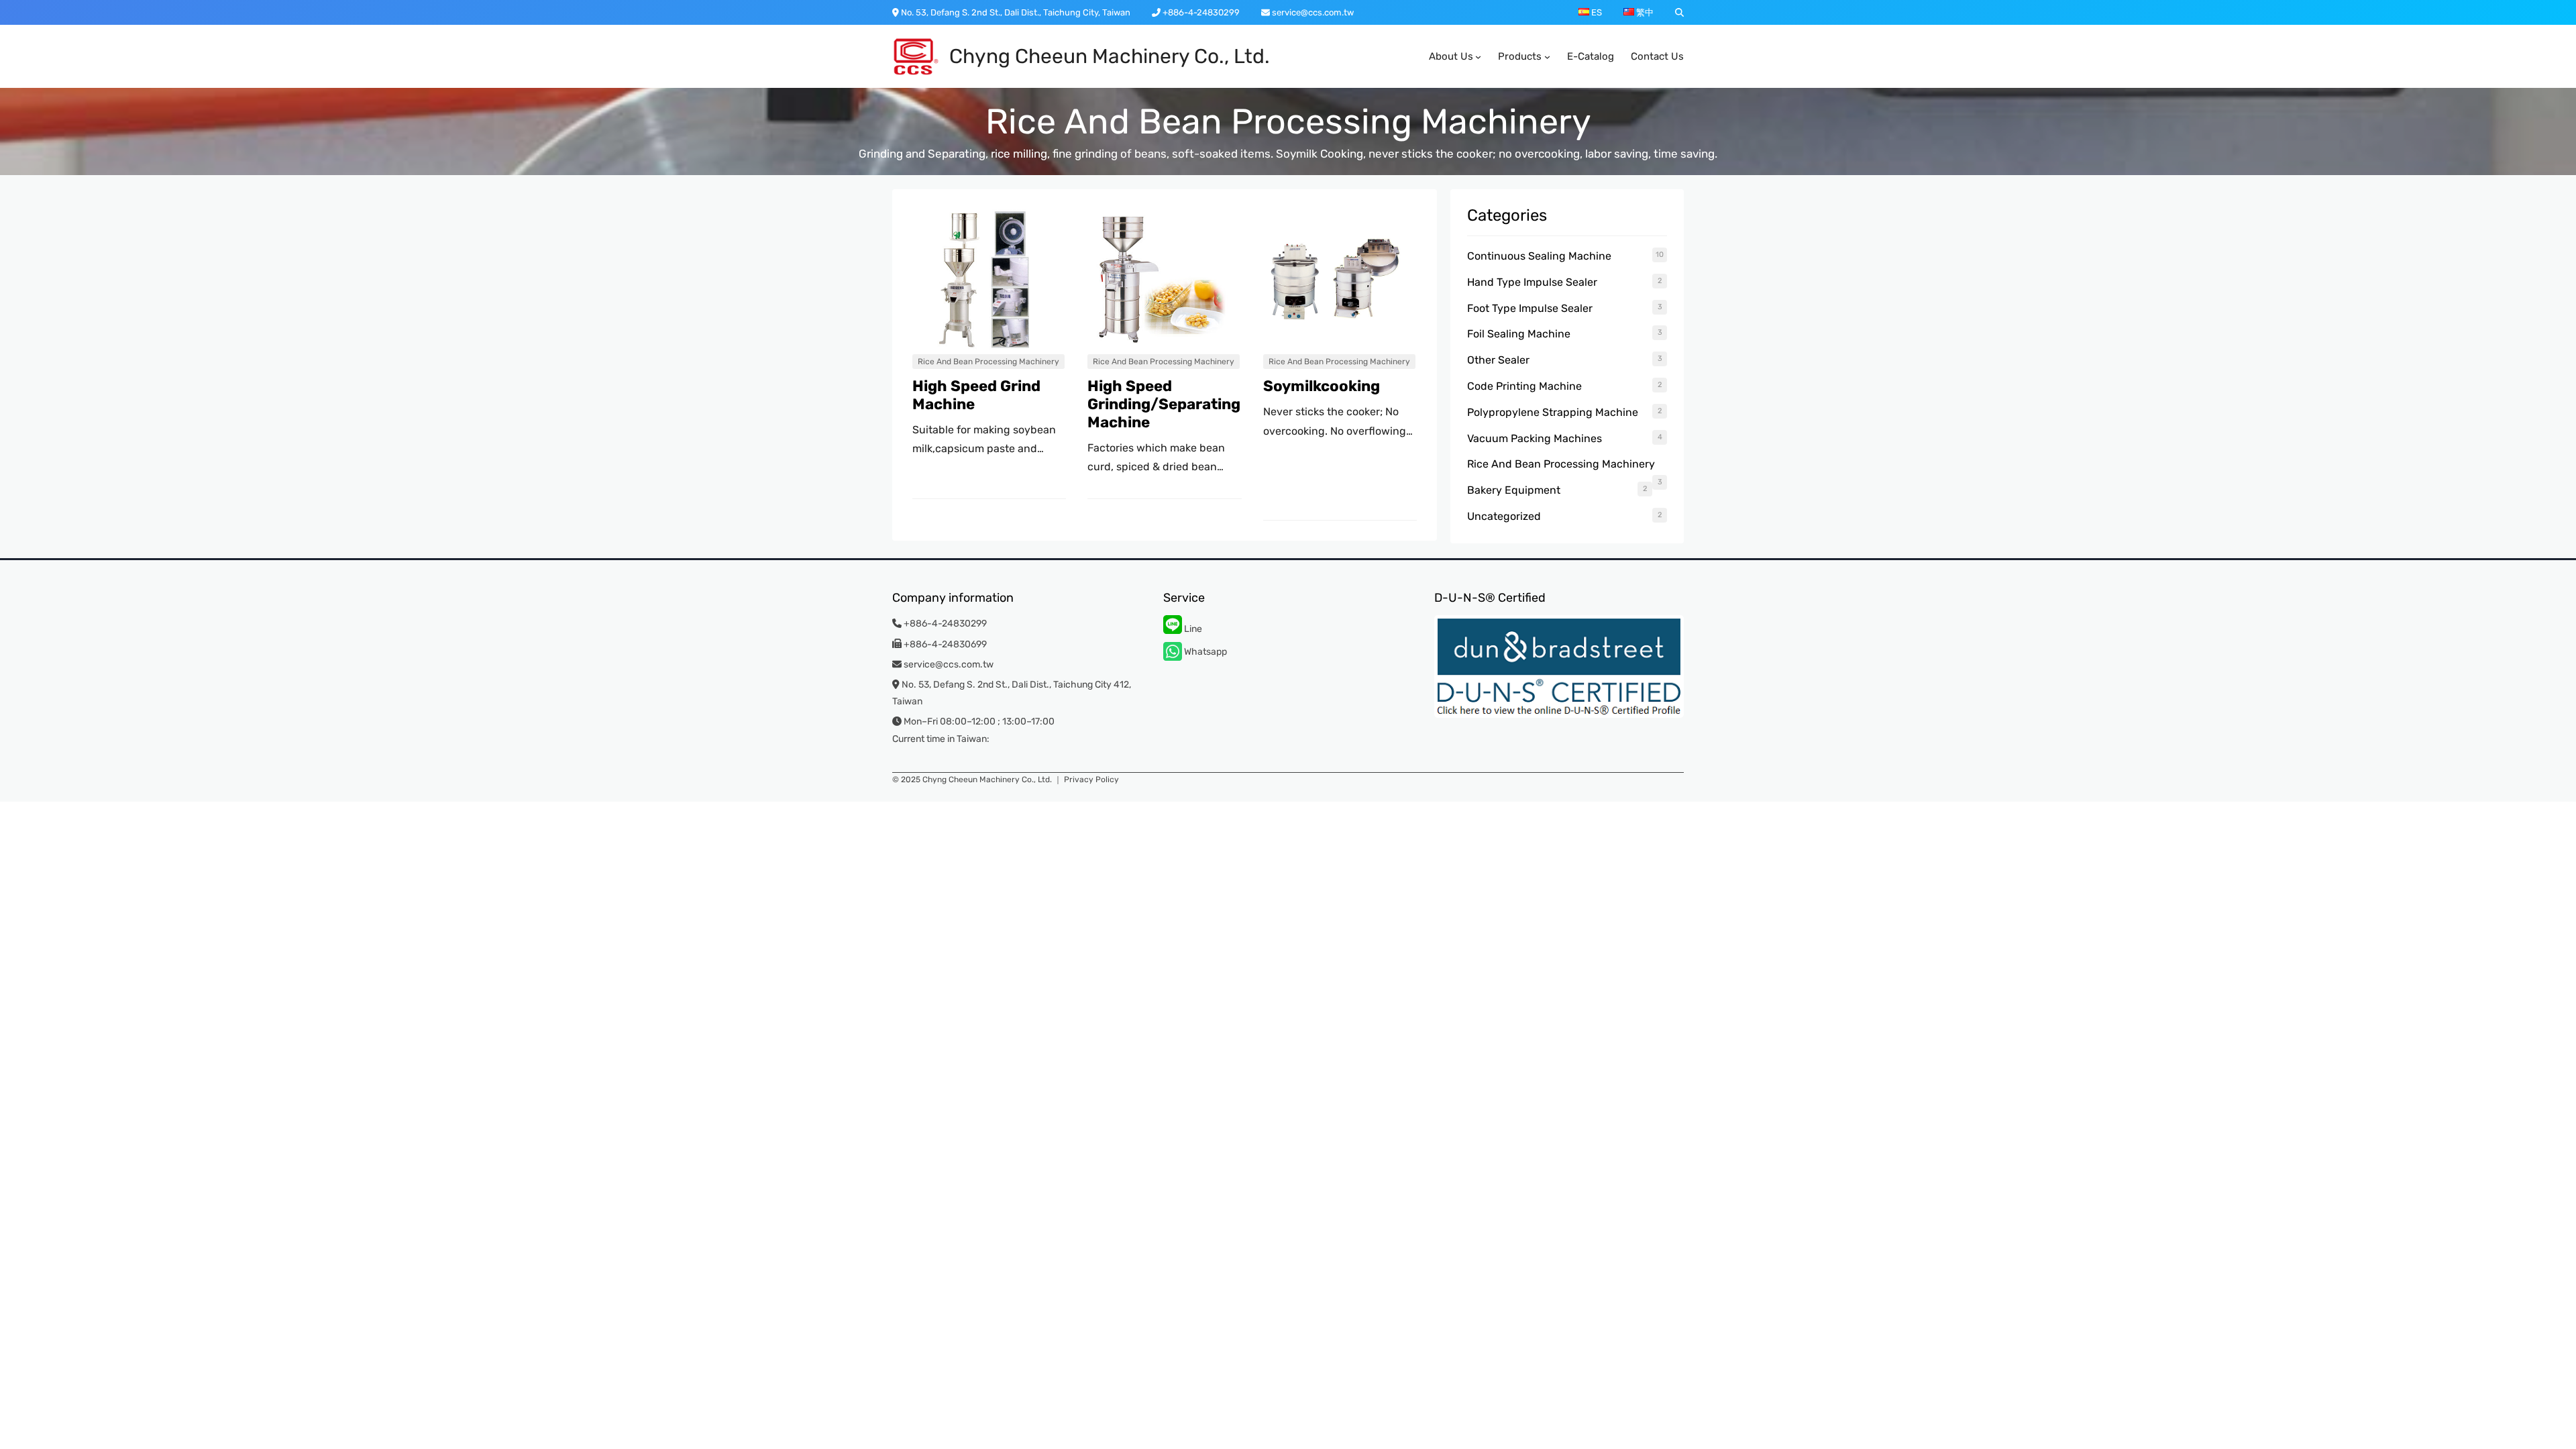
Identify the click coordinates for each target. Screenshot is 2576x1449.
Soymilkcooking (1322, 386)
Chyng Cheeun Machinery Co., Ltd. (1110, 56)
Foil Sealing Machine (1519, 334)
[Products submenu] (1547, 57)
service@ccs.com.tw (1312, 12)
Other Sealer (1498, 360)
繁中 (1644, 12)
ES (1596, 12)
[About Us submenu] (1478, 57)
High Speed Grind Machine (976, 395)
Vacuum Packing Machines (1535, 438)
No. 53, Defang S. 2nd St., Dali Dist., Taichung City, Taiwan (1015, 12)
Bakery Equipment (1514, 490)
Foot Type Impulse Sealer (1530, 308)
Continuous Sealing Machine (1539, 256)
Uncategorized (1504, 516)
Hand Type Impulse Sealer (1532, 282)
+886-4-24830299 (1200, 12)
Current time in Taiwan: (941, 739)
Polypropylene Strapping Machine (1553, 412)
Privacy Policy (1091, 780)
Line (1192, 629)
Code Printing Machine (1524, 386)
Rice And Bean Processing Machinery (988, 362)
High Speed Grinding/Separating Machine (1164, 405)
